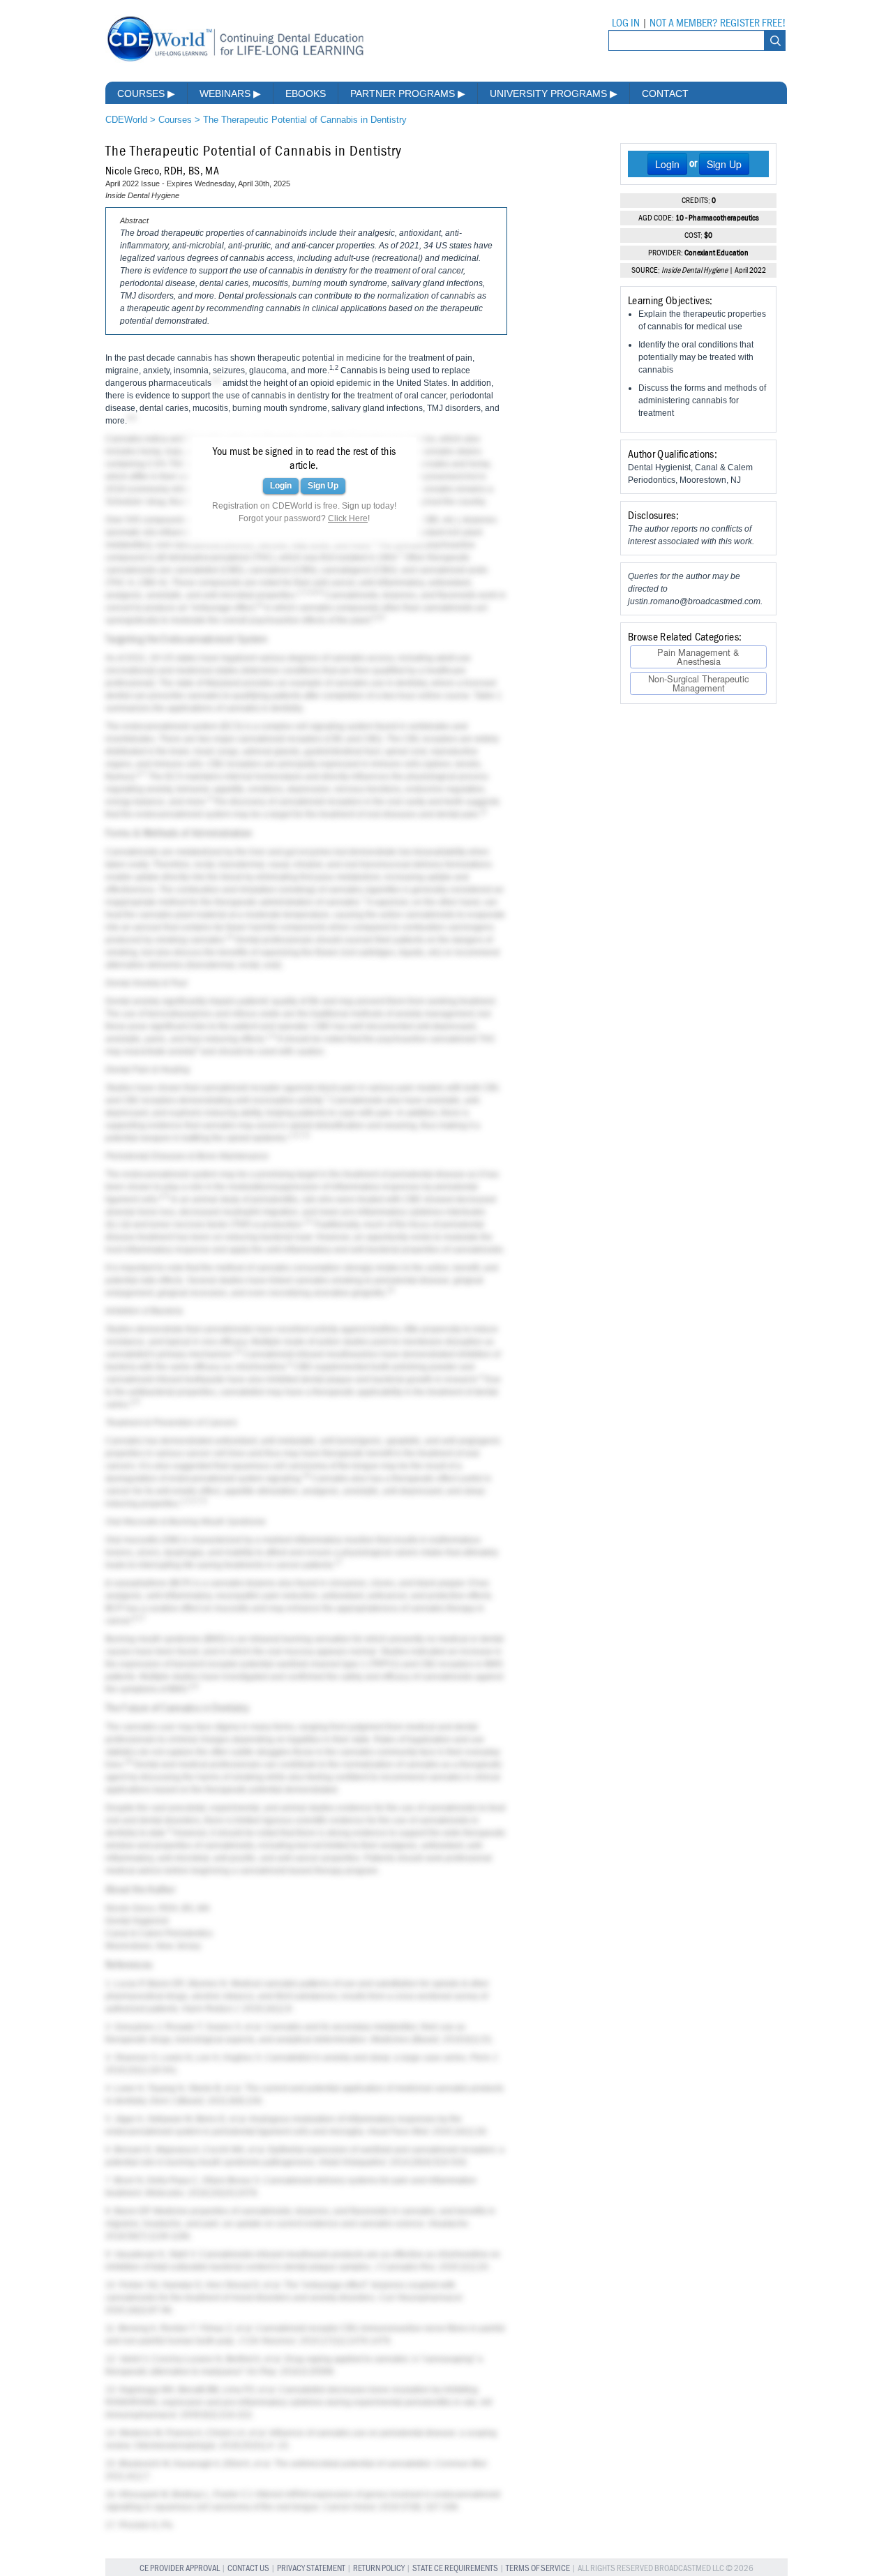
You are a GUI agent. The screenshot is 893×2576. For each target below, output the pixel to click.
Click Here (348, 518)
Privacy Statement (311, 2569)
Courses (146, 93)
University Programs (554, 93)
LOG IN (626, 23)
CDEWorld (126, 120)
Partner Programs (408, 93)
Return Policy (379, 2569)
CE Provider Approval (180, 2569)
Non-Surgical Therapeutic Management (698, 683)
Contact (665, 93)
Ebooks (306, 93)
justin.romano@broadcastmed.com (694, 601)
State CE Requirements (455, 2569)
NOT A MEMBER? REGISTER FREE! (718, 23)
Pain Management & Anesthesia (698, 656)
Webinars (230, 93)
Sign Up (323, 486)
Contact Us (248, 2569)
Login (281, 486)
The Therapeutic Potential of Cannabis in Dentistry (305, 120)
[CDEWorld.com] (235, 61)
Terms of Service (538, 2569)
